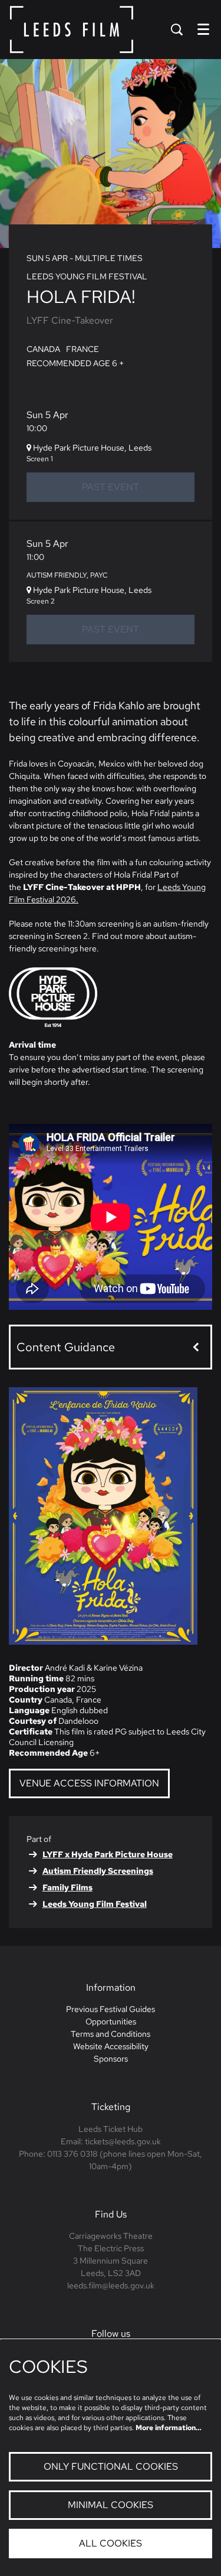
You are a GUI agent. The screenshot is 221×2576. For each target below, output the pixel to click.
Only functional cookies (111, 2466)
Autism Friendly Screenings (98, 1871)
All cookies (111, 2543)
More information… (169, 2428)
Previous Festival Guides (111, 2009)
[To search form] (177, 30)
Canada (43, 349)
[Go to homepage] (72, 30)
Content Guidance (66, 1347)
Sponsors (111, 2059)
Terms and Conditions (111, 2034)
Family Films (67, 1887)
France (83, 349)
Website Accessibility (111, 2046)
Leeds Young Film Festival (95, 1904)
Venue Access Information (89, 1783)
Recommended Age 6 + (75, 363)
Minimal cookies (111, 2505)
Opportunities (111, 2021)
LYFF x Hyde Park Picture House (108, 1854)
